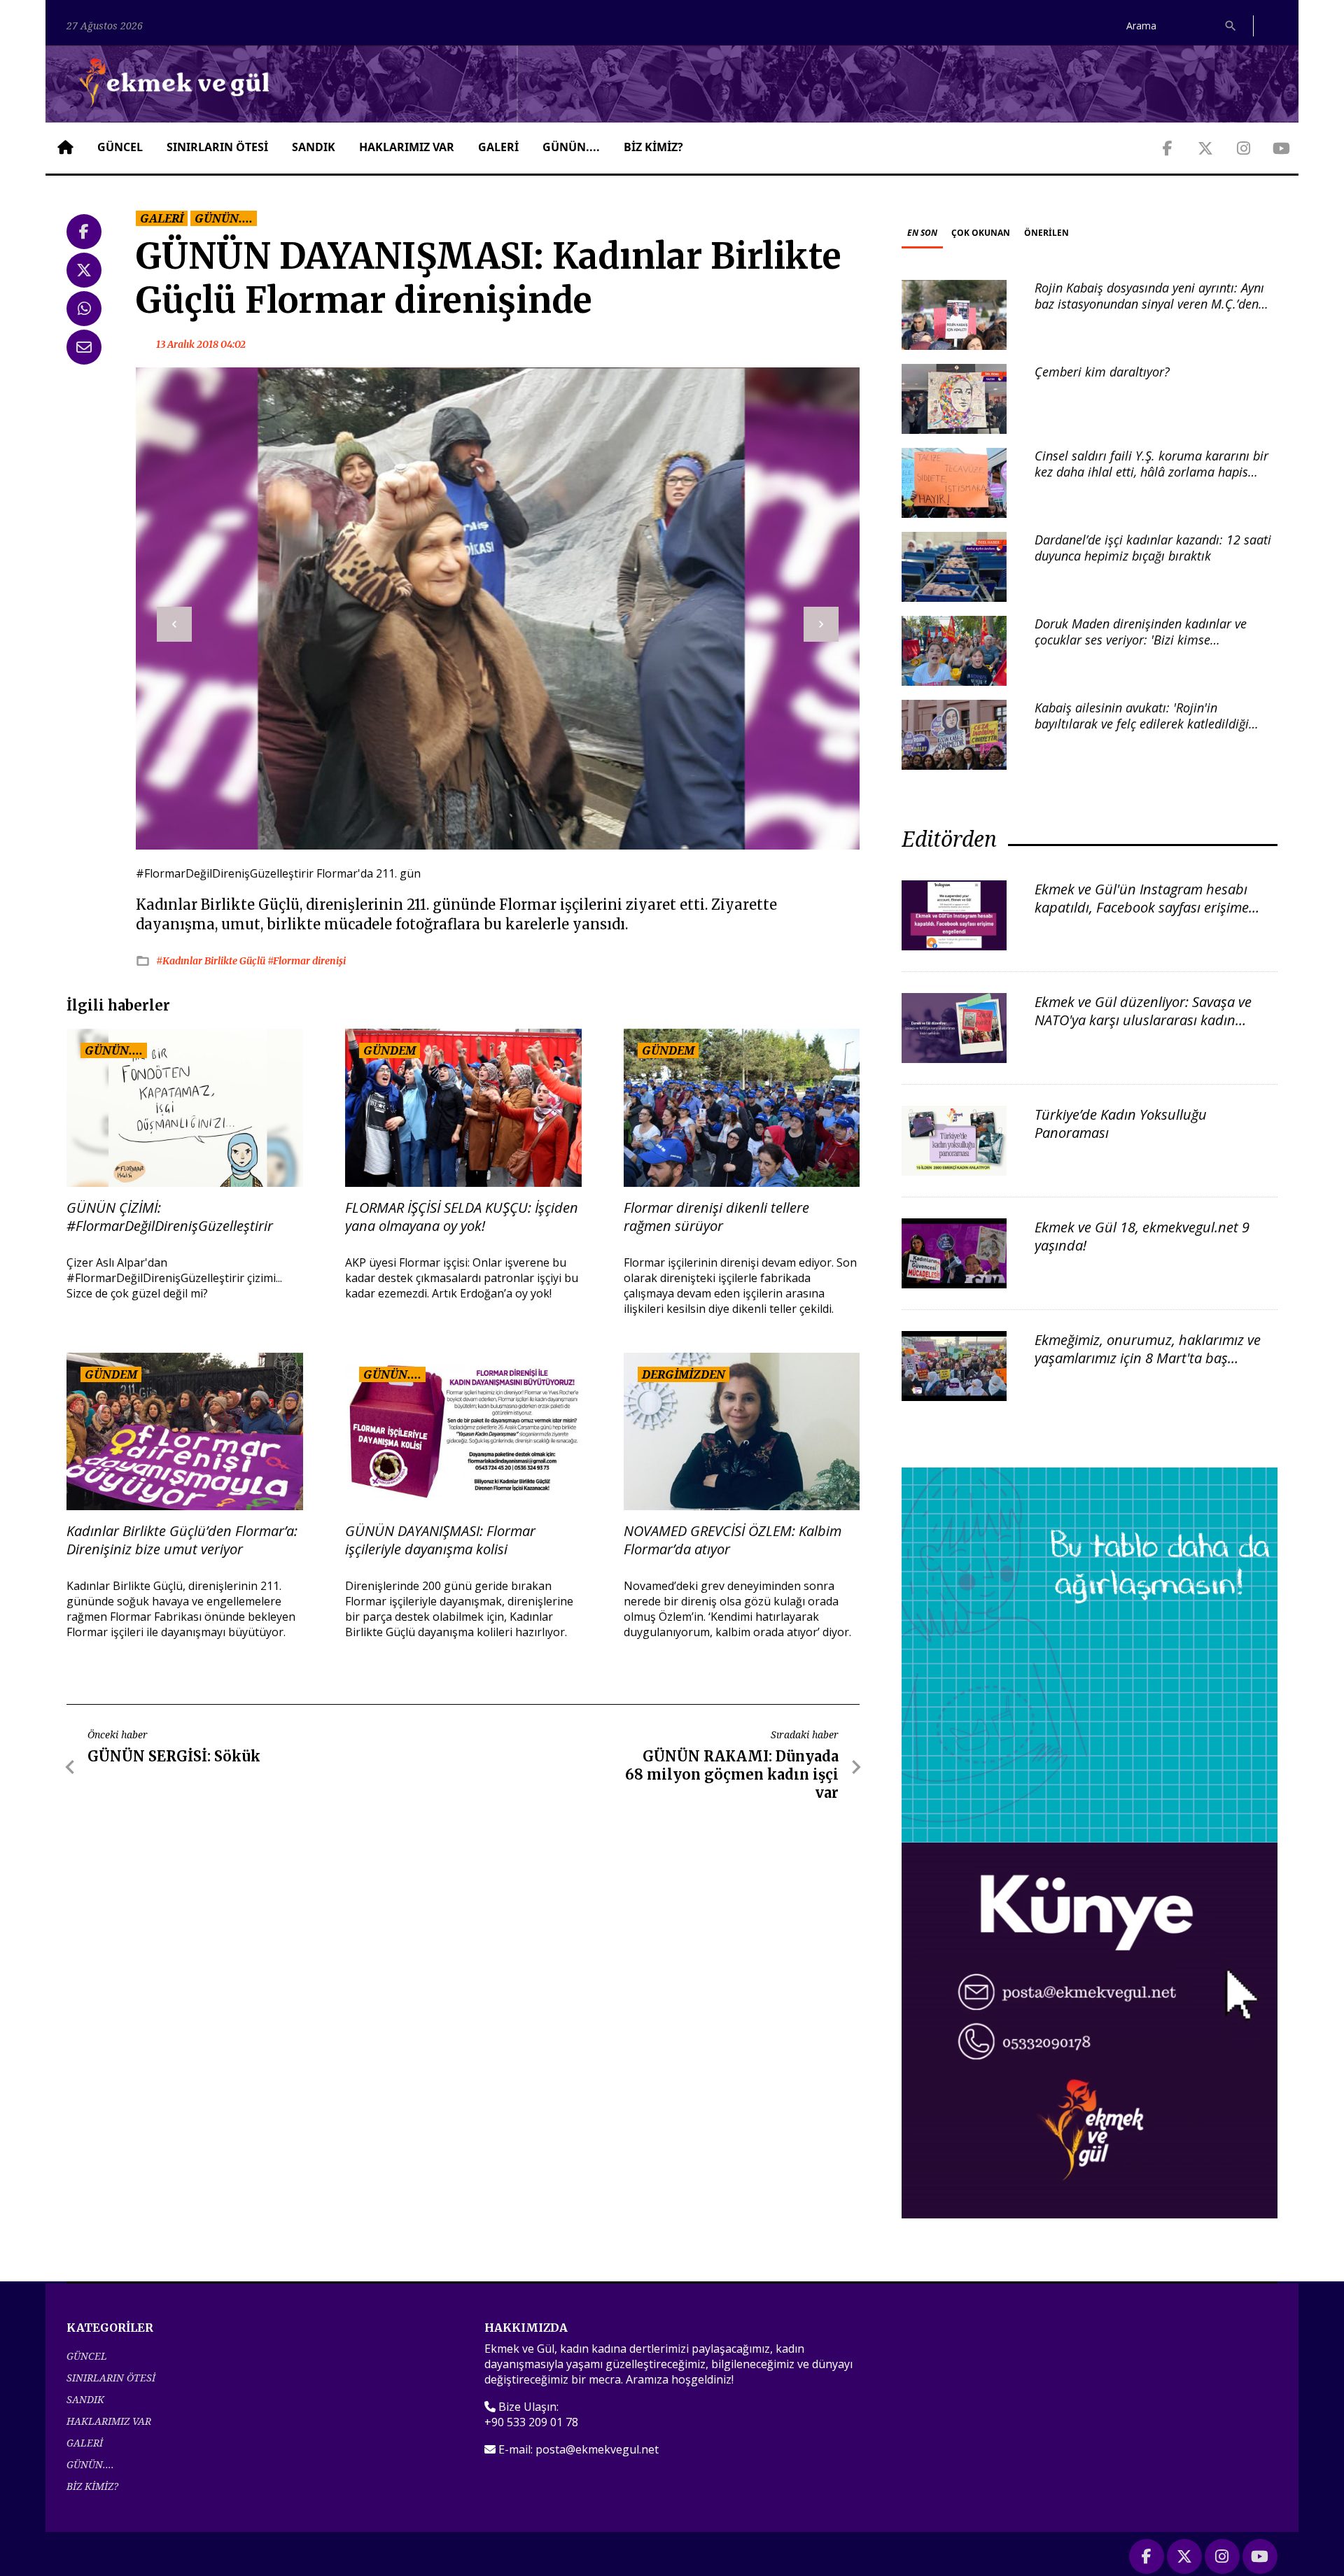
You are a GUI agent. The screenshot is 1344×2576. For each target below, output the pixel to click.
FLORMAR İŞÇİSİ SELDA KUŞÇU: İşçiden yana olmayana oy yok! (462, 1217)
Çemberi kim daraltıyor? (1102, 372)
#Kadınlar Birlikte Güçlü (212, 961)
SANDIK (314, 147)
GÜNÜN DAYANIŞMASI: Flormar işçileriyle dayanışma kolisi (440, 1540)
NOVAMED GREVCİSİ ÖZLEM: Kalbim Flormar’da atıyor (733, 1540)
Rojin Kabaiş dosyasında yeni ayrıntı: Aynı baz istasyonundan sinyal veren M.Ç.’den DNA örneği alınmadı (1149, 304)
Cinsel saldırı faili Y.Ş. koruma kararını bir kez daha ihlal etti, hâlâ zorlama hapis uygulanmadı (1151, 472)
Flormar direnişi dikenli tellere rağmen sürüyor (716, 1217)
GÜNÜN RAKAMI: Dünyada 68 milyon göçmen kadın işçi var (732, 1774)
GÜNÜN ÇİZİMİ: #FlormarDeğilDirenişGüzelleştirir (170, 1217)
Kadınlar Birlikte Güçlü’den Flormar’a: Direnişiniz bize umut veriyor (182, 1540)
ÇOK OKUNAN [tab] (981, 233)
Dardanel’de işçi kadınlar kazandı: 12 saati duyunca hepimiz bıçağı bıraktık (1153, 548)
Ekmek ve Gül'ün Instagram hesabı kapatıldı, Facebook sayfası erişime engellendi (1142, 907)
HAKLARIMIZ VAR (407, 147)
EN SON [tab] (922, 233)
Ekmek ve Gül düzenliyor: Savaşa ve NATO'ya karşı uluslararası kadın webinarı (1143, 1020)
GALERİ (498, 147)
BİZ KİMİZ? (653, 147)
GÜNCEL (120, 147)
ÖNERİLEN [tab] (1046, 233)
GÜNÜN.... (571, 147)
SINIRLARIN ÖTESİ (217, 147)
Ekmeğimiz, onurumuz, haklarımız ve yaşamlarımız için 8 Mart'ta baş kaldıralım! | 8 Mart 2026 (1148, 1358)
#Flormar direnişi (307, 961)
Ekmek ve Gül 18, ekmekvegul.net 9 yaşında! (1142, 1236)
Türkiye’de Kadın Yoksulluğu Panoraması (1121, 1124)
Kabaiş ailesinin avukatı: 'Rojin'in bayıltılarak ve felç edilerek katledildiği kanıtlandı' (1142, 724)
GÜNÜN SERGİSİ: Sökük (174, 1756)
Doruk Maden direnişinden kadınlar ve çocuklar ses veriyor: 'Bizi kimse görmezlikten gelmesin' (1141, 640)
